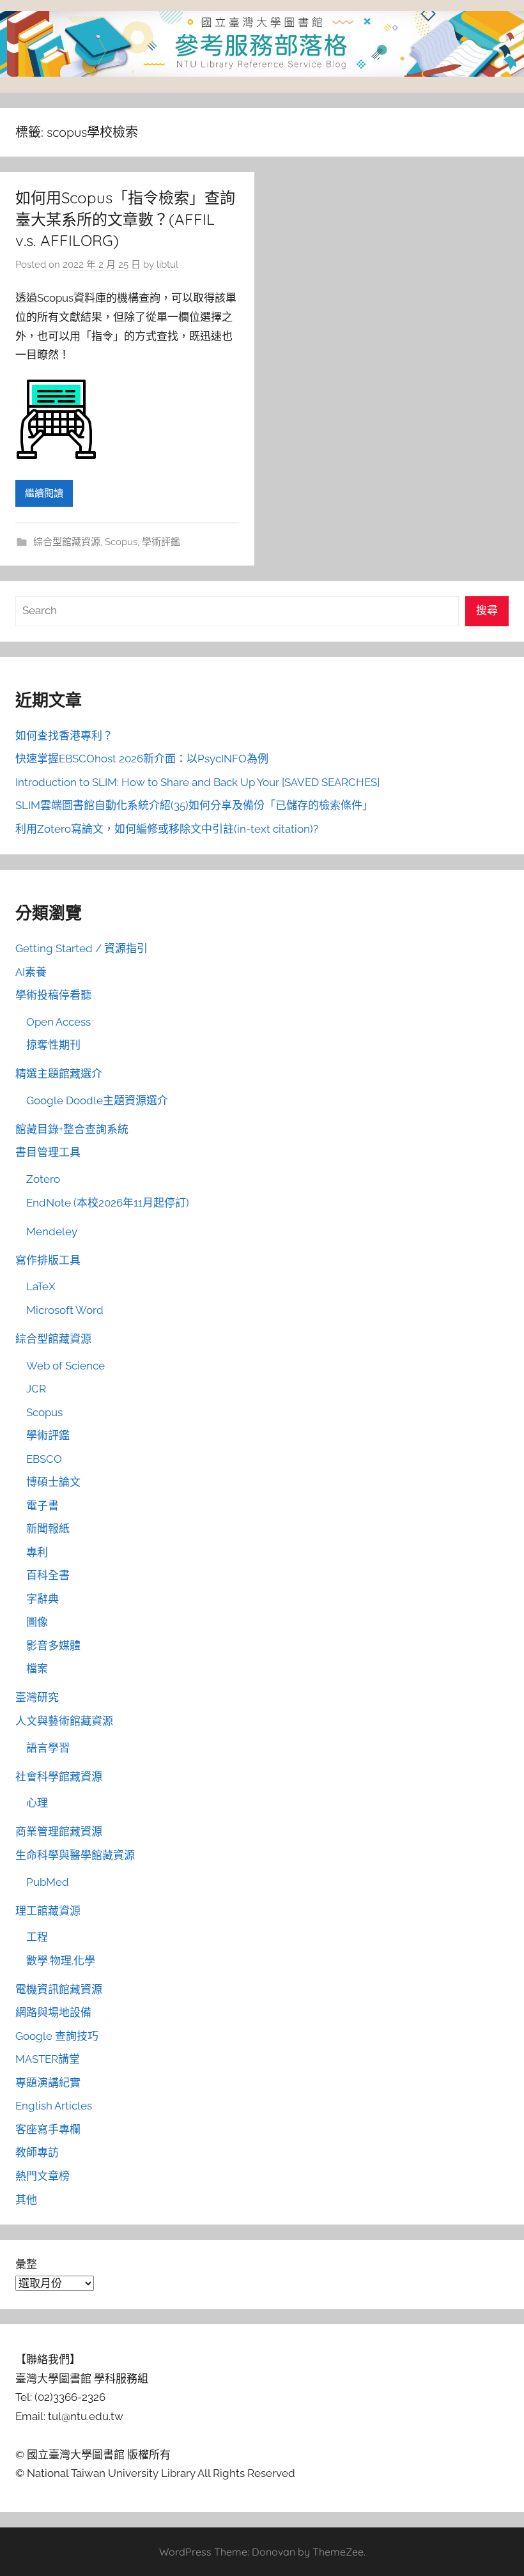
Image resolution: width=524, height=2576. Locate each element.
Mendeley (52, 1231)
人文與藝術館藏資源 (64, 1721)
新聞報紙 (48, 1529)
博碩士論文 (53, 1482)
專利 (37, 1552)
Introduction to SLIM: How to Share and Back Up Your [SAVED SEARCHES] (197, 782)
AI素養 (31, 972)
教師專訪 (37, 2152)
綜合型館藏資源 (67, 542)
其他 (26, 2200)
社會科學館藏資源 (59, 1777)
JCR (36, 1389)
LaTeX (41, 1286)
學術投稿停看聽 (53, 995)
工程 (37, 1937)
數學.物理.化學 (61, 1961)
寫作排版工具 (48, 1260)
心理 (37, 1803)
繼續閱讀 (44, 493)
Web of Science (65, 1366)
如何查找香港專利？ (64, 736)
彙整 (26, 2264)
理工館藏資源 (48, 1911)
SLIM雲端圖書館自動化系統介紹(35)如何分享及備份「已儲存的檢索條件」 (194, 805)
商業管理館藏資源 (59, 1832)
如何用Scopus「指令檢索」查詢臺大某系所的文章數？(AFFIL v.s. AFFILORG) (125, 219)
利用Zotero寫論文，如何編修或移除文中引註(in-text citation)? (167, 829)
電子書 (42, 1506)
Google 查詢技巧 (57, 2036)
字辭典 (42, 1599)
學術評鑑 (161, 542)
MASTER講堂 (48, 2059)
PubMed (48, 1882)
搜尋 (487, 610)
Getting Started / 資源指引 (81, 948)
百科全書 (48, 1575)
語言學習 (48, 1748)
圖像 (37, 1622)
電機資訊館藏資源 (59, 1989)
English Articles (54, 2106)
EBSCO (44, 1459)
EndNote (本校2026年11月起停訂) (108, 1203)
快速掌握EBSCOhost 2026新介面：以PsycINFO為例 (142, 759)
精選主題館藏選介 (59, 1074)
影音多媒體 (53, 1646)
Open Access (58, 1022)
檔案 (37, 1669)
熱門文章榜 (42, 2176)
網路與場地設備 (53, 2012)
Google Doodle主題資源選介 (97, 1100)
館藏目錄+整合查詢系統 (72, 1129)
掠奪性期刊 (53, 1045)
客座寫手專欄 (48, 2129)
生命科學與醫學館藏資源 (75, 1855)
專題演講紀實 (48, 2083)
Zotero (43, 1179)
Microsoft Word (65, 1310)
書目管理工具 (48, 1152)
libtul (167, 265)
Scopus (121, 542)
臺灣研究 (37, 1697)
